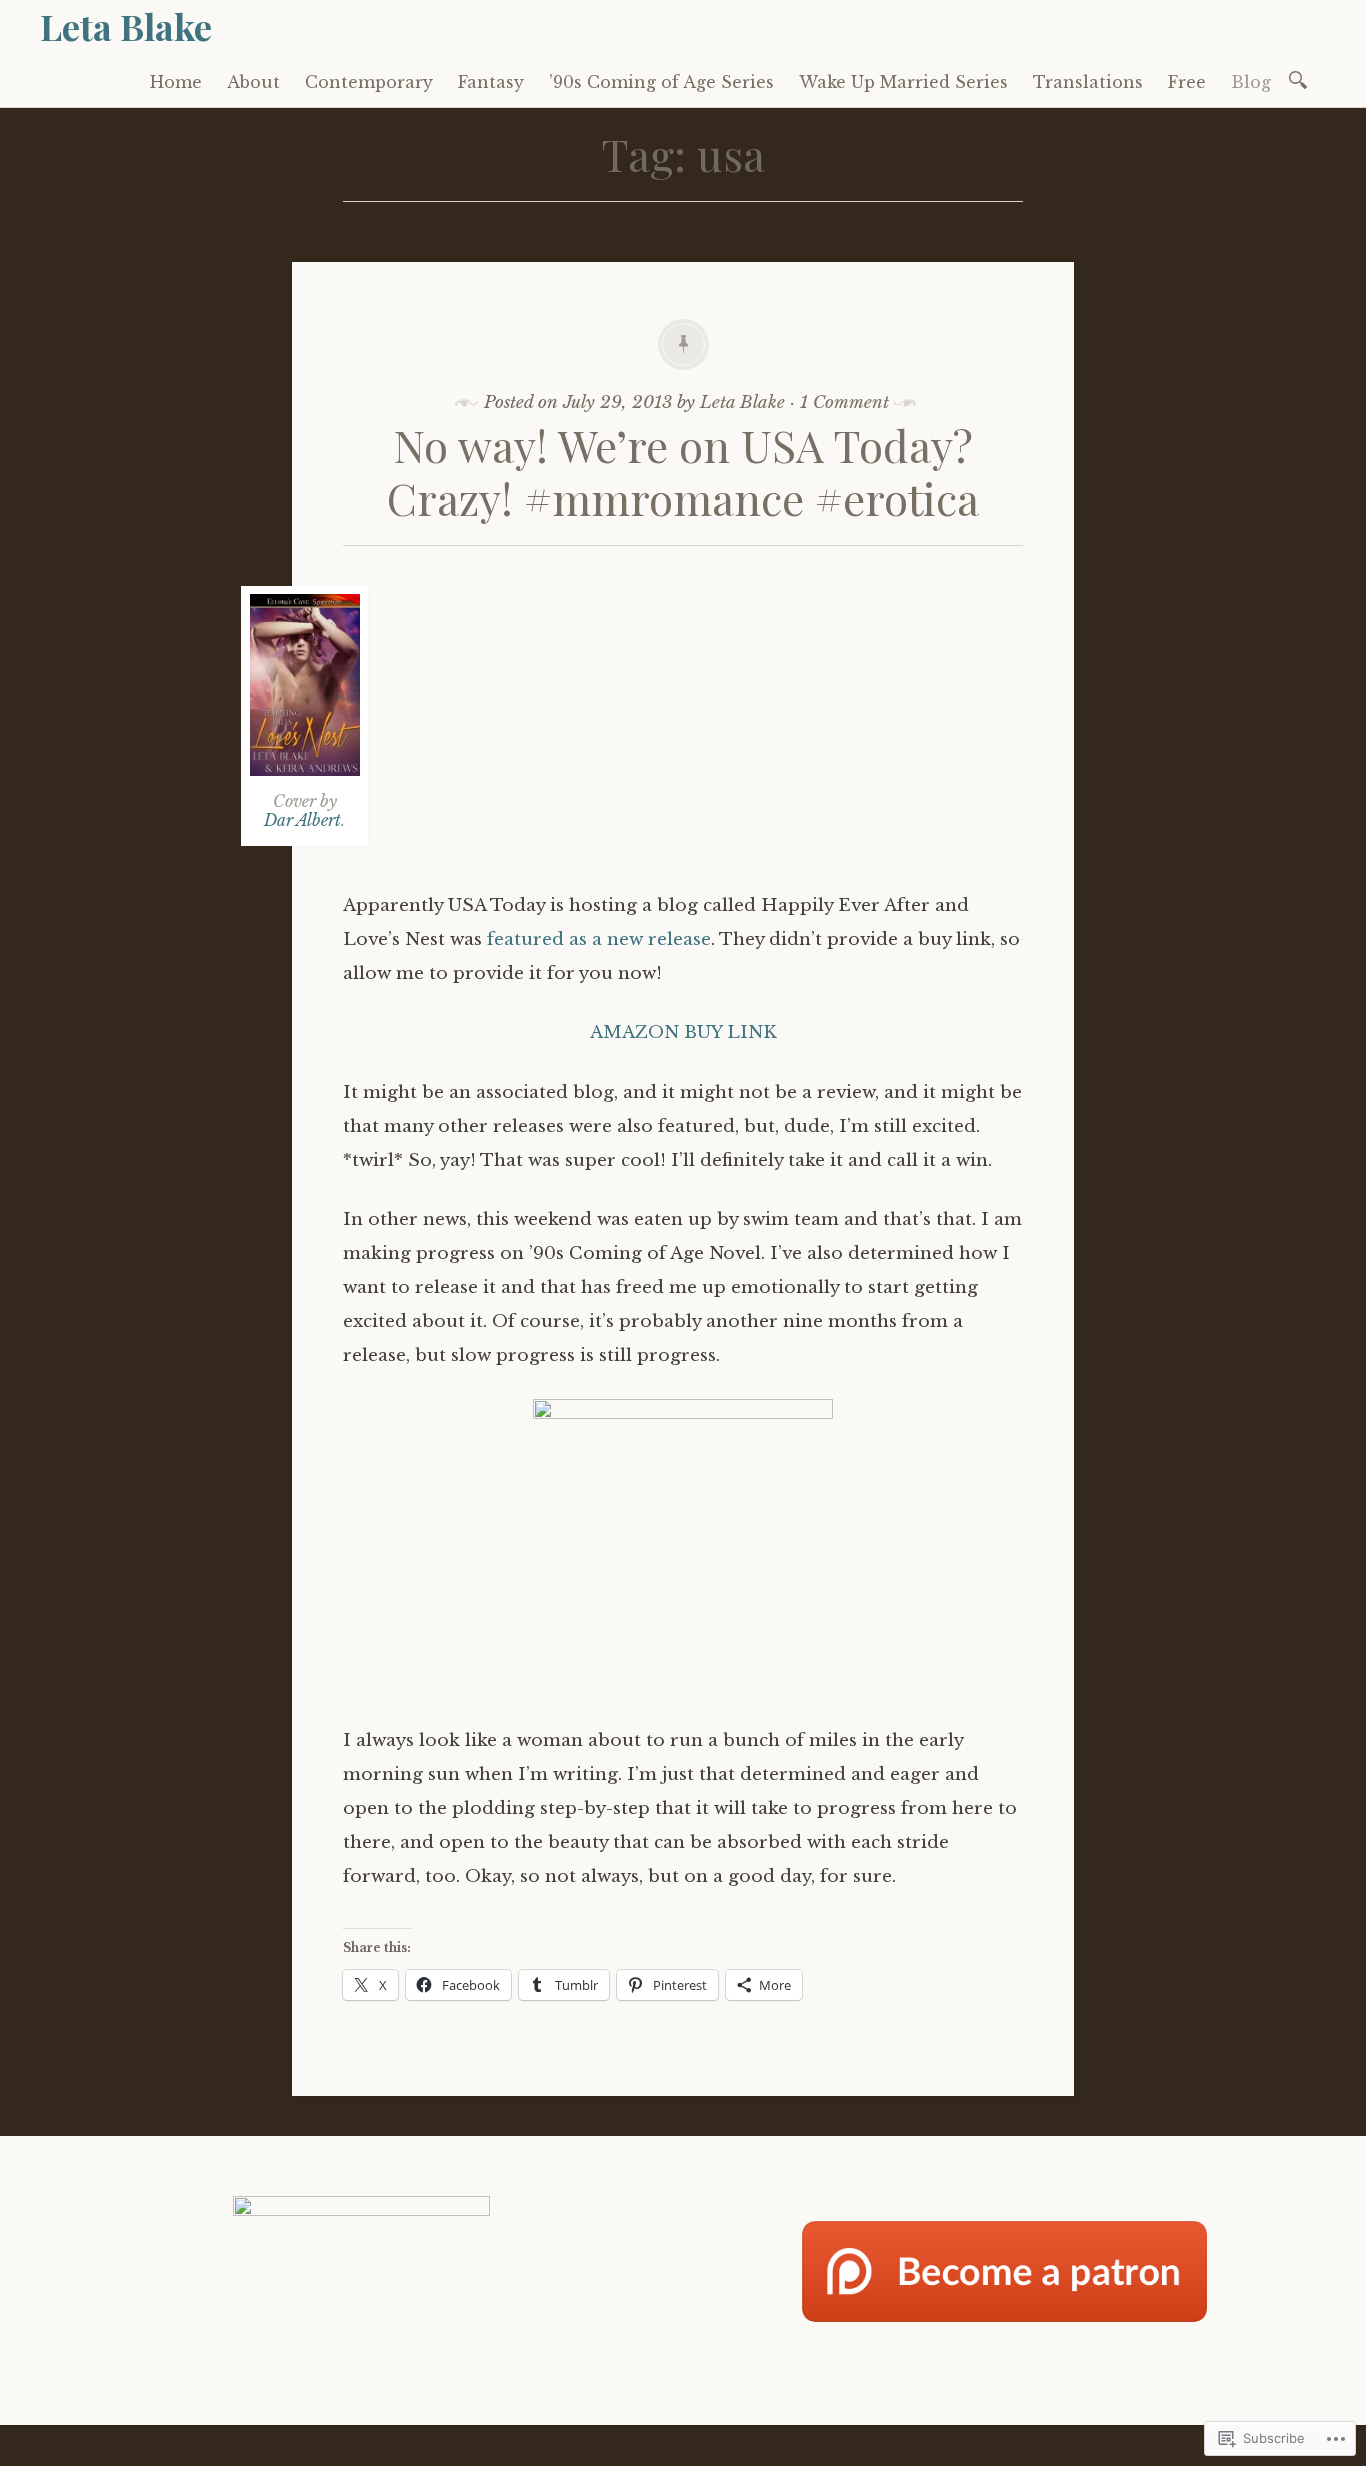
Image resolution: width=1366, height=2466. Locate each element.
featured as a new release (599, 939)
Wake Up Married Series (903, 82)
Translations (1088, 82)
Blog (1251, 82)
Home (176, 82)
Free (1187, 82)
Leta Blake (126, 26)
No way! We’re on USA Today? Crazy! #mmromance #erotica (683, 471)
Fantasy (491, 82)
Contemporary (369, 82)
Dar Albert (302, 820)
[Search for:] (1301, 78)
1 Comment (844, 402)
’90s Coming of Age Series (661, 82)
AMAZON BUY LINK (683, 1032)
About (253, 82)
